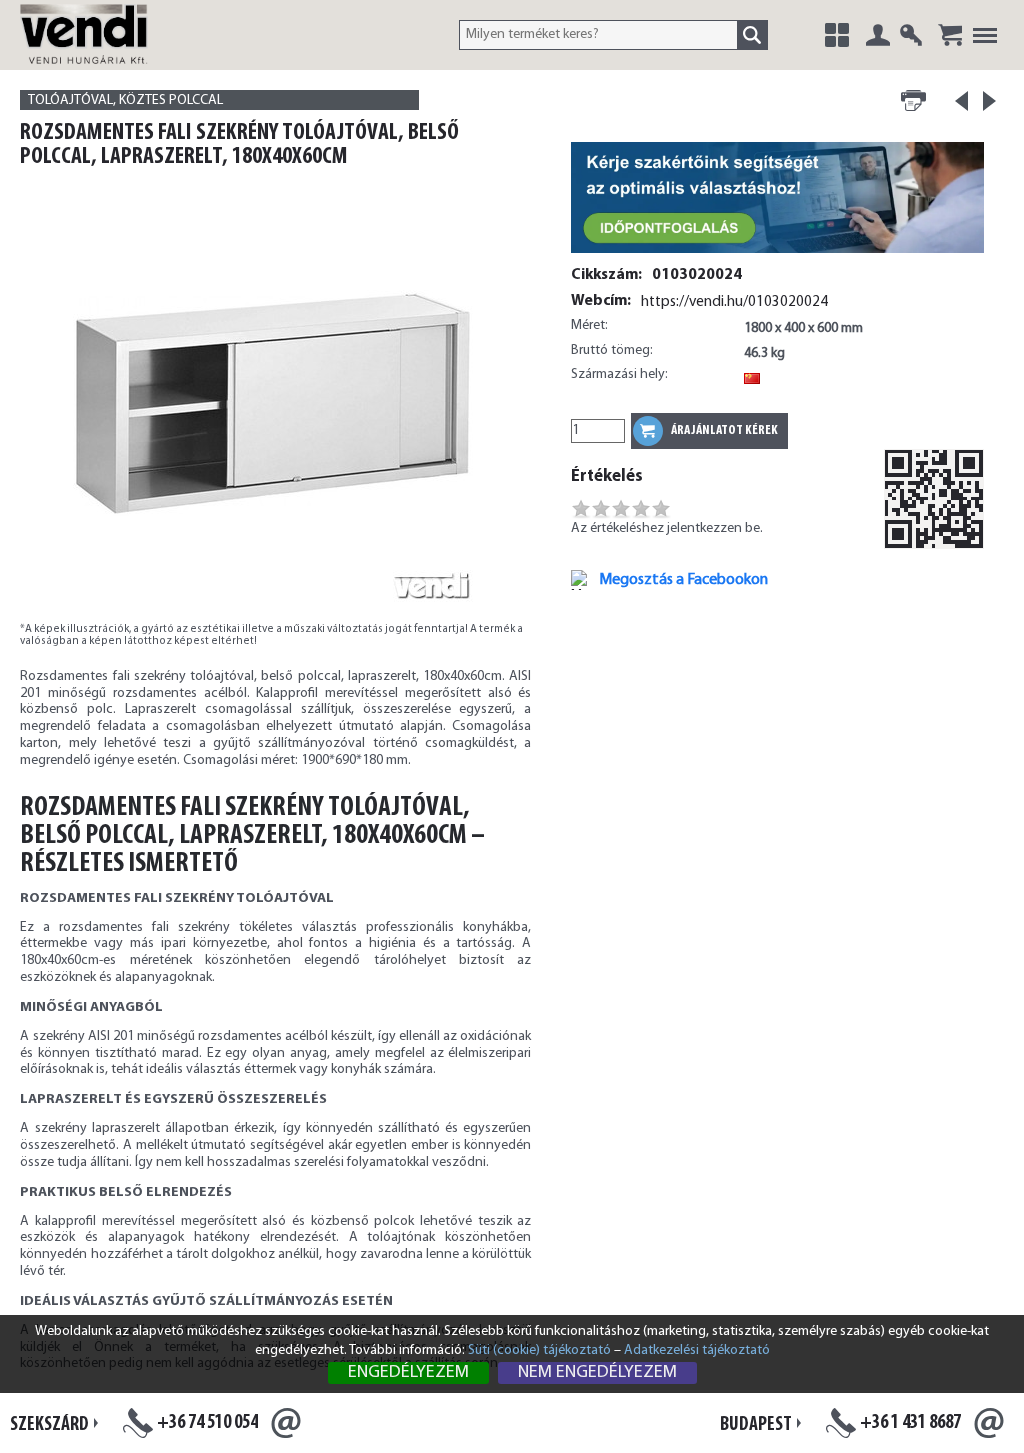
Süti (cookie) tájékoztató (539, 1350)
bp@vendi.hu (989, 1423)
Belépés (878, 35)
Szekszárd (49, 1425)
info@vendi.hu (286, 1423)
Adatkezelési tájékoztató (697, 1350)
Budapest (756, 1425)
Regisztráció (911, 35)
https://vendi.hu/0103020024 (734, 302)
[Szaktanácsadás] (777, 254)
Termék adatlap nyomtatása (913, 101)
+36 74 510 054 (207, 1423)
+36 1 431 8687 (910, 1423)
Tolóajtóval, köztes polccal (125, 100)
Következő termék (990, 101)
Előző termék (962, 107)
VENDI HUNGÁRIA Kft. (107, 55)
